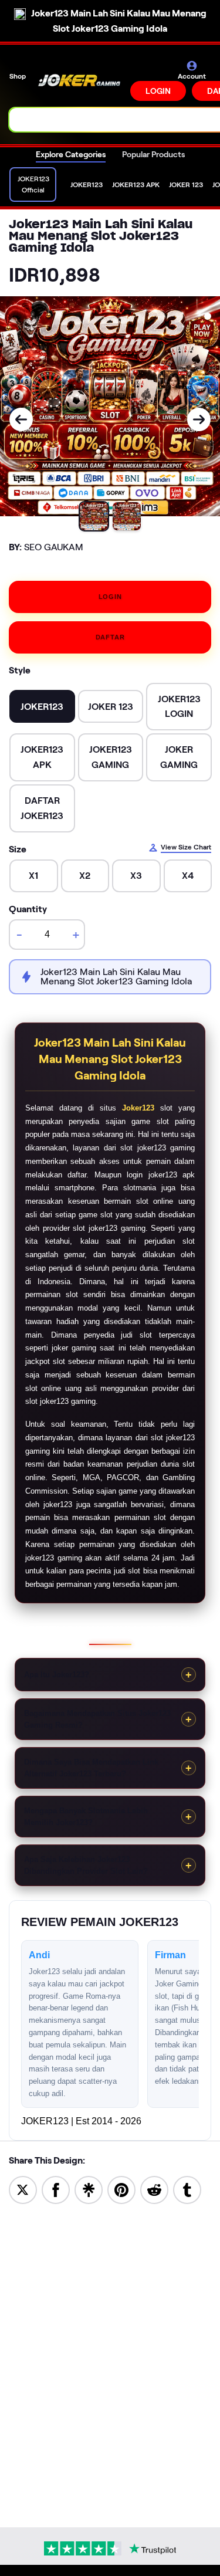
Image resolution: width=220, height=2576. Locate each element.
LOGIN (158, 91)
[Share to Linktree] (89, 2189)
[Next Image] (199, 419)
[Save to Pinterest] (121, 2189)
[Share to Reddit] (154, 2189)
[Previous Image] (21, 419)
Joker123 (138, 1108)
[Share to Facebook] (56, 2189)
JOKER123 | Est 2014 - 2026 (81, 2121)
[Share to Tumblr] (187, 2189)
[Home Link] (79, 80)
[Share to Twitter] (23, 2189)
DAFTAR (110, 637)
